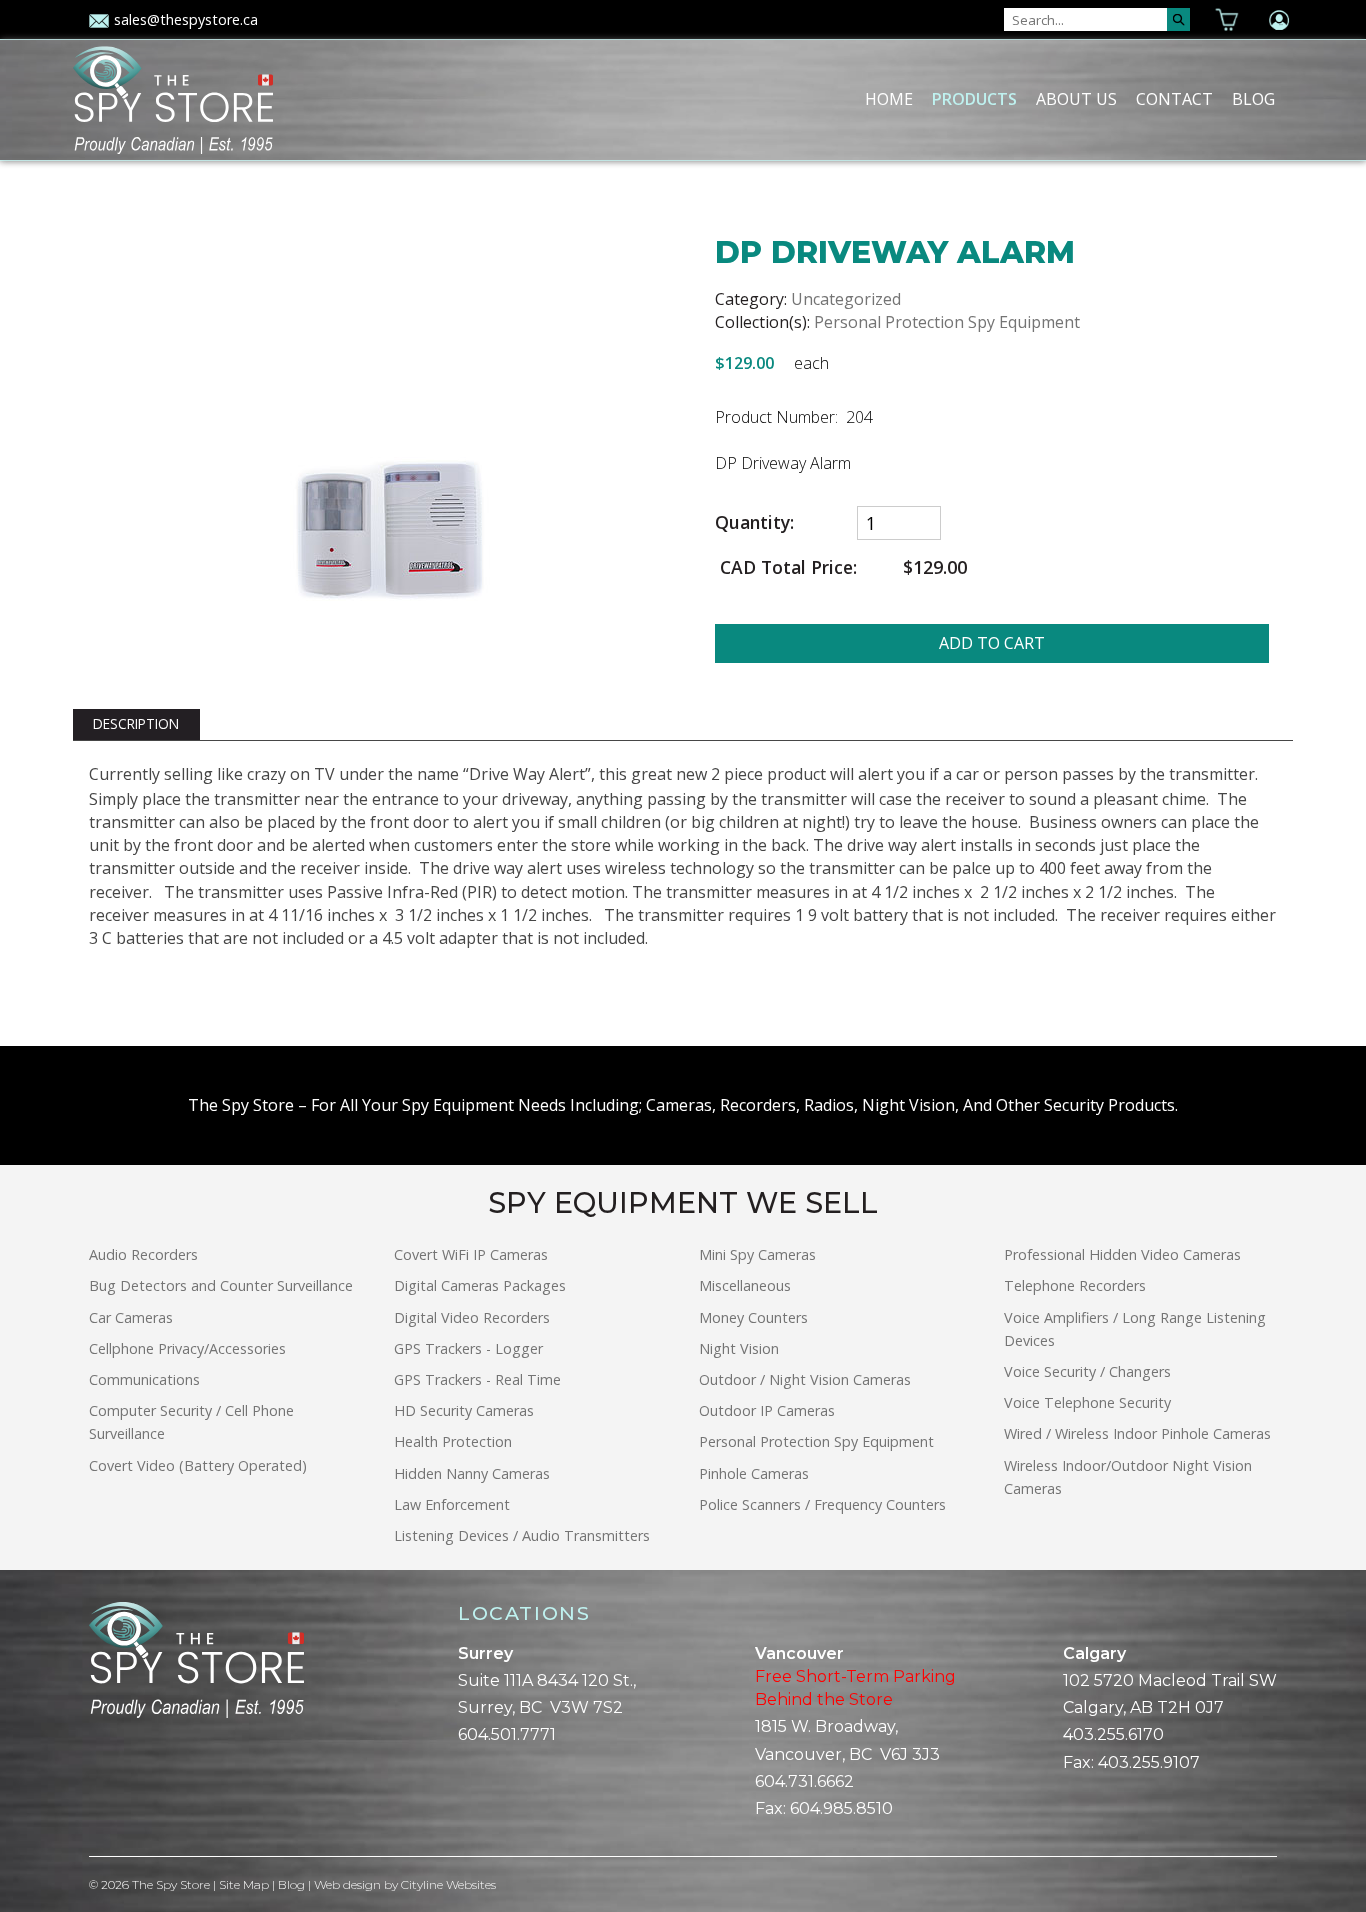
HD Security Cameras (464, 1410)
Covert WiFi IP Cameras (471, 1254)
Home (889, 99)
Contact (1174, 99)
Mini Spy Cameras (757, 1254)
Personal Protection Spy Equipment (947, 322)
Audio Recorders (143, 1254)
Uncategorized (846, 299)
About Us (1076, 99)
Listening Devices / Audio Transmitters (522, 1535)
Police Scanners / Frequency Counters (822, 1504)
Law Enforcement (452, 1504)
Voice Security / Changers (1087, 1371)
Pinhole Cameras (754, 1473)
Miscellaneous (745, 1285)
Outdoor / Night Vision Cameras (805, 1379)
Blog (1253, 99)
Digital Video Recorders (472, 1317)
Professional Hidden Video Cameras (1122, 1254)
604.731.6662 (804, 1781)
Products (974, 99)
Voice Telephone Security (1087, 1402)
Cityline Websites (448, 1884)
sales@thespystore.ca (186, 19)
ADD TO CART (992, 643)
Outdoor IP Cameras (767, 1410)
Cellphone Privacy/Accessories (187, 1348)
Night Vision (739, 1348)
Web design (347, 1884)
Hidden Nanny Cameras (472, 1473)
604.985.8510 (841, 1808)
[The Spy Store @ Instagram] (129, 1787)
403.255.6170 (1113, 1734)
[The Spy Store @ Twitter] (113, 1787)
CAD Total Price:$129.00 (841, 567)
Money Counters (753, 1317)
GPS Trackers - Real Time (477, 1379)
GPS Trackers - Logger (468, 1348)
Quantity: (754, 522)
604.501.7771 (507, 1734)
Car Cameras (131, 1317)
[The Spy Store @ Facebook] (97, 1787)
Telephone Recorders (1075, 1285)
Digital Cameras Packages (480, 1285)
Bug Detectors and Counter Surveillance (221, 1285)
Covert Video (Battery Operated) (198, 1465)
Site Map (244, 1884)
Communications (144, 1379)
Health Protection (453, 1441)
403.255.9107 (1149, 1762)
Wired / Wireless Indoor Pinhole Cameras (1137, 1433)
